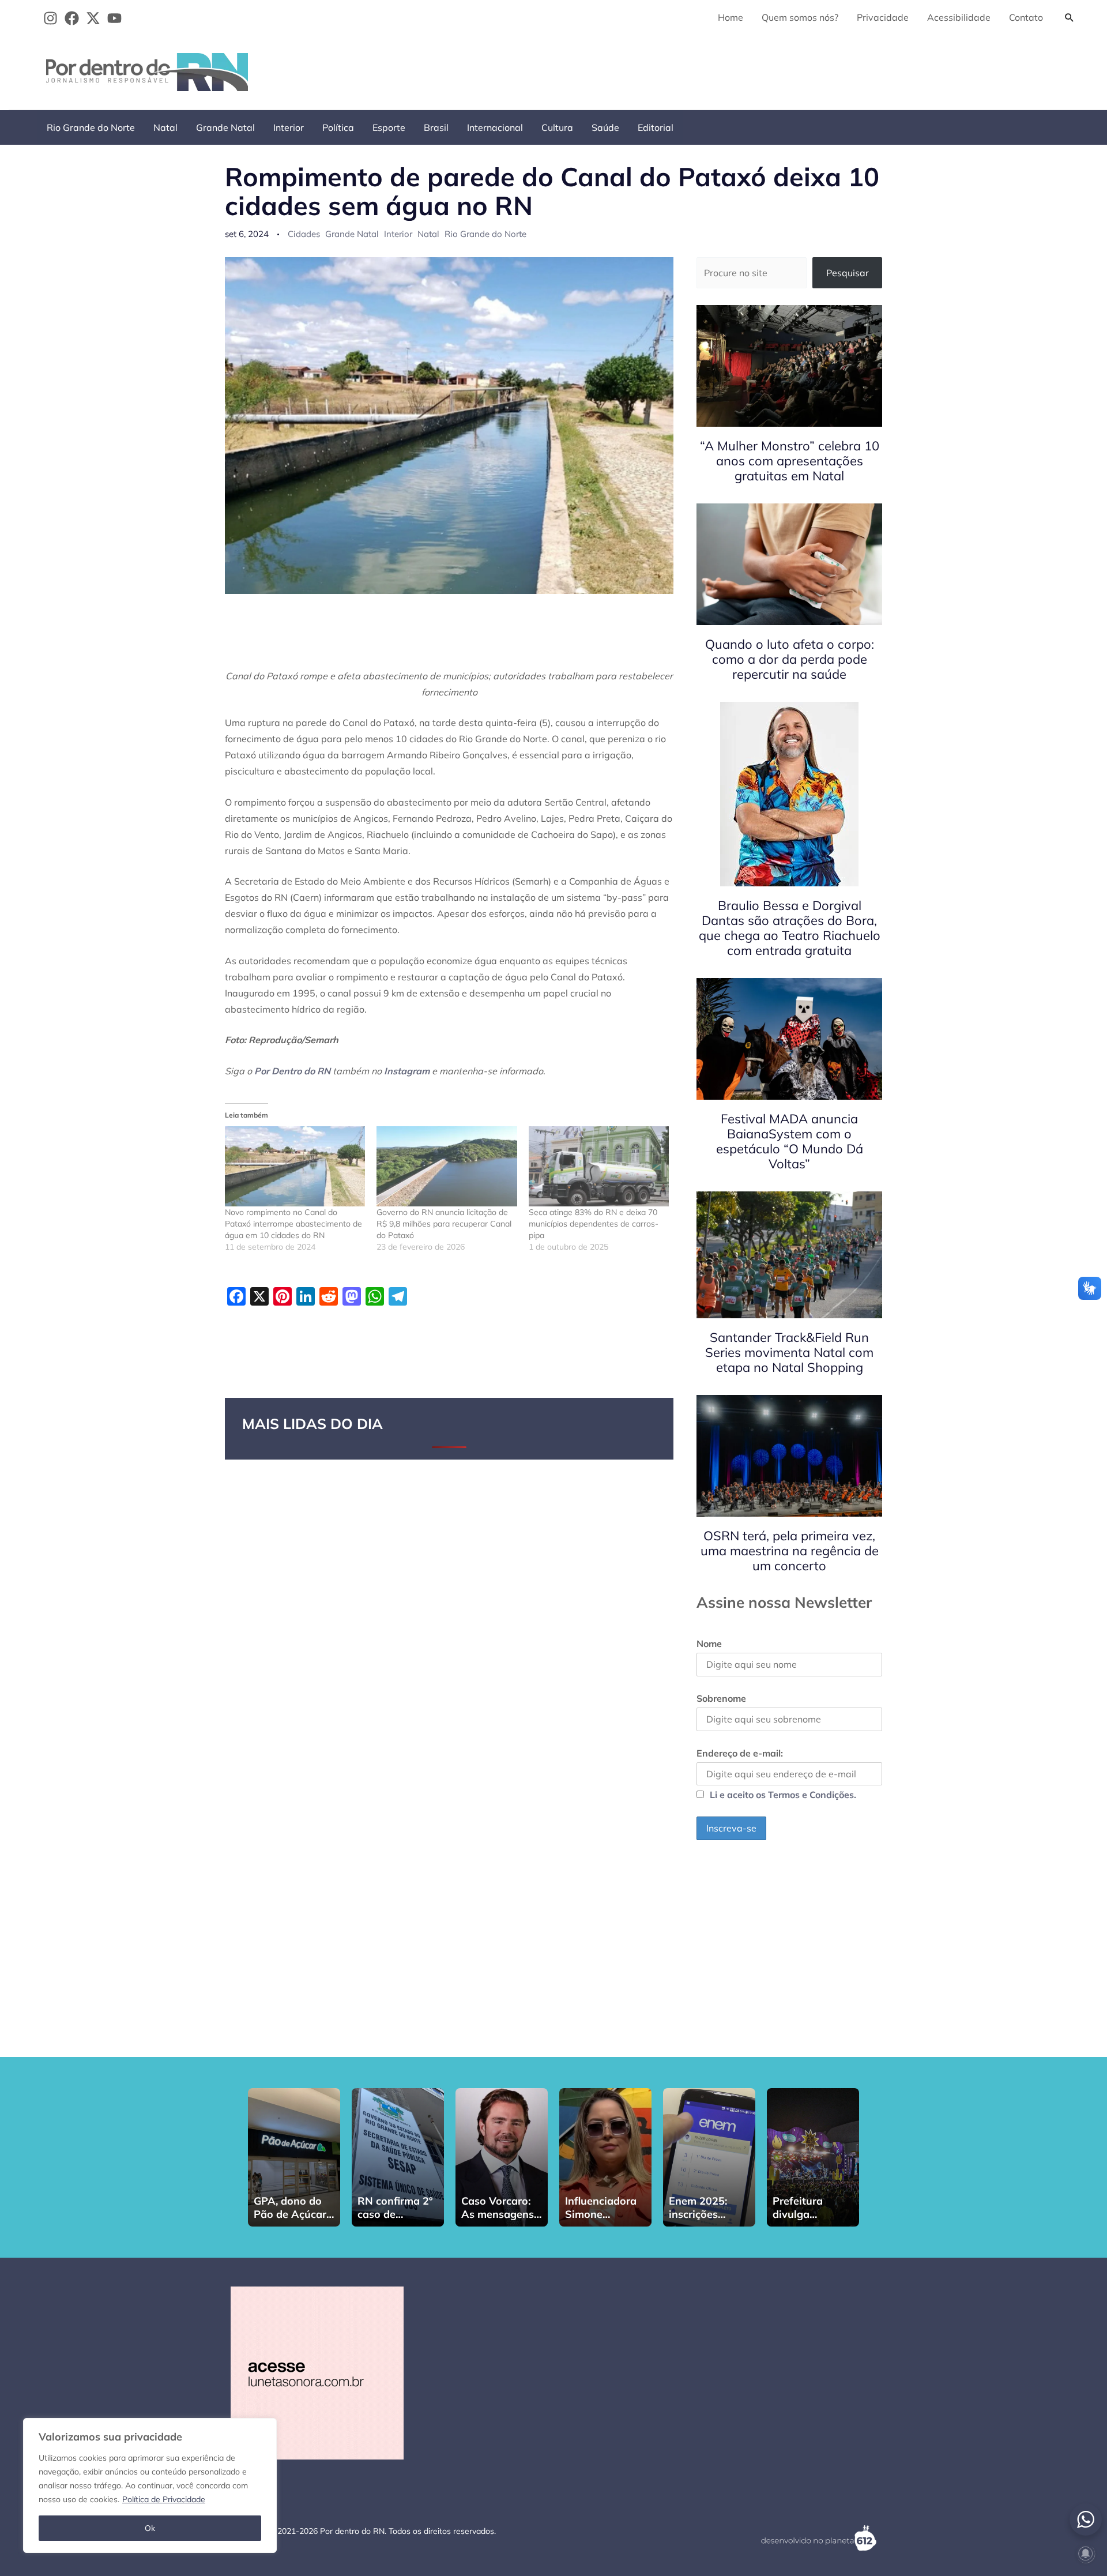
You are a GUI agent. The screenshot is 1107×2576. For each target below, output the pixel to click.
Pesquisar (848, 273)
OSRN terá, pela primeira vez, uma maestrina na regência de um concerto (790, 1551)
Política (338, 127)
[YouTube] (114, 18)
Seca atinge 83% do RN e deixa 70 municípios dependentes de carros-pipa (594, 1224)
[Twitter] (93, 18)
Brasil (436, 127)
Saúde (605, 127)
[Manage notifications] (1086, 2554)
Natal (165, 127)
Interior (289, 127)
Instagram (407, 1071)
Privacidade (883, 17)
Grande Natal (225, 127)
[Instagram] (50, 18)
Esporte (389, 127)
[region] (150, 2485)
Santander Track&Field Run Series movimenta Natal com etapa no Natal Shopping (789, 1352)
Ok (150, 2528)
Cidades (304, 234)
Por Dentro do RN (292, 1071)
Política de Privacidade (164, 2499)
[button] (1070, 17)
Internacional (495, 127)
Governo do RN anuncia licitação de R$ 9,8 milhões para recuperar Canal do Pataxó (444, 1224)
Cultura (557, 127)
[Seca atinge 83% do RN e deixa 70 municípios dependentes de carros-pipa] (599, 1166)
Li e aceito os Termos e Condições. (783, 1795)
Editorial (656, 127)
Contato (1026, 17)
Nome (709, 1644)
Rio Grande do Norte (91, 127)
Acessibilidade (959, 17)
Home (731, 17)
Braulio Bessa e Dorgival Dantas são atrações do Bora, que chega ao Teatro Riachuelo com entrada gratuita (790, 928)
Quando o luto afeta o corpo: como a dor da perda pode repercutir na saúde (790, 659)
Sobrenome (721, 1698)
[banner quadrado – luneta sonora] (317, 2372)
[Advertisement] (871, 70)
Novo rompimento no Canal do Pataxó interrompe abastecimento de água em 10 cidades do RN (293, 1224)
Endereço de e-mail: (740, 1753)
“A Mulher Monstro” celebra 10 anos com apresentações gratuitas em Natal (790, 461)
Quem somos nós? (800, 17)
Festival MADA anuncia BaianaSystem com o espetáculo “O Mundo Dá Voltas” (790, 1141)
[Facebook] (72, 18)
